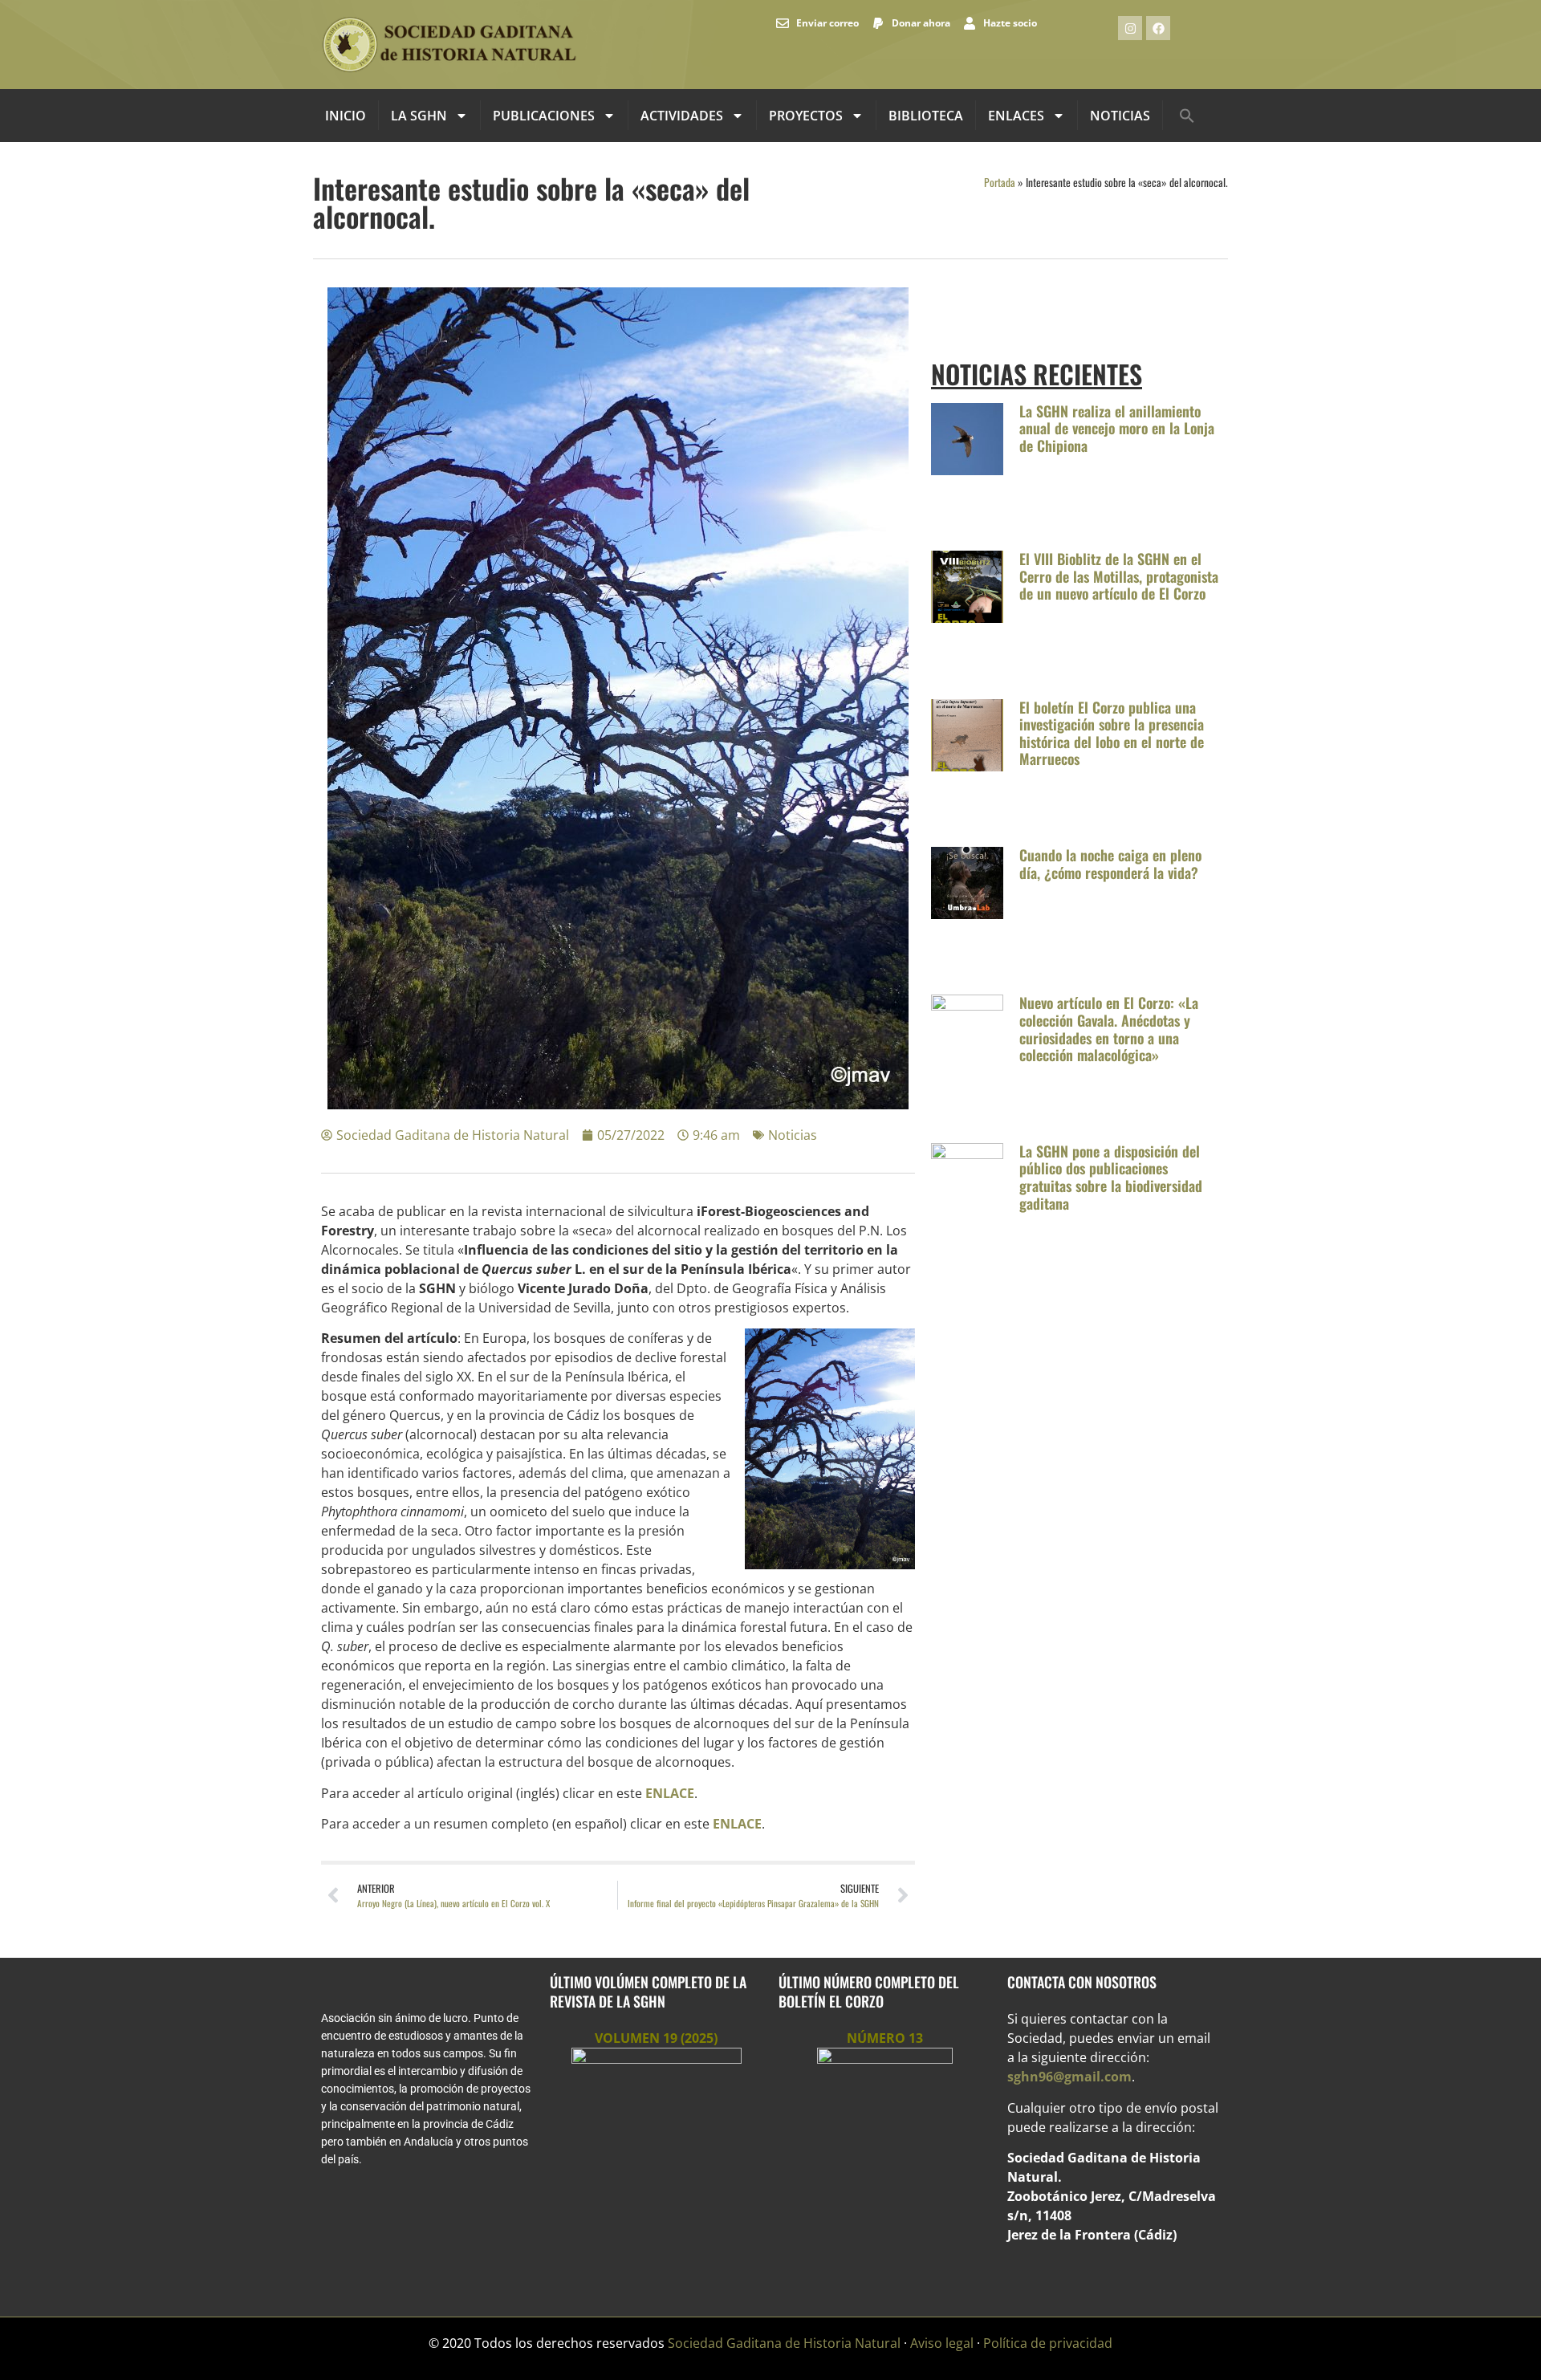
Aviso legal (942, 2343)
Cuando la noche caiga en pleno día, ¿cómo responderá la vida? (1110, 864)
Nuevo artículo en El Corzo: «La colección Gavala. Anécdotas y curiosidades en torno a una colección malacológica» (1109, 1029)
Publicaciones (544, 116)
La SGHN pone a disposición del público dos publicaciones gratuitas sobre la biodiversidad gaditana (1111, 1177)
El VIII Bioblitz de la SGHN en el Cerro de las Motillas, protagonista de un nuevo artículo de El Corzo (1119, 576)
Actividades (682, 116)
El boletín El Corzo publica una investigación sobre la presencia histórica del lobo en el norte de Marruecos (1112, 733)
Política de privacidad (1048, 2343)
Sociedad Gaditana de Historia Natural (784, 2343)
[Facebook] (1158, 28)
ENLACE (670, 1793)
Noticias (1120, 116)
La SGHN (419, 116)
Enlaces (1016, 116)
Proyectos (806, 116)
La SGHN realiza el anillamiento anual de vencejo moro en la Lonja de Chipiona (1117, 428)
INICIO (346, 116)
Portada (1000, 182)
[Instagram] (1130, 28)
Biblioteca (926, 116)
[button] (1187, 116)
